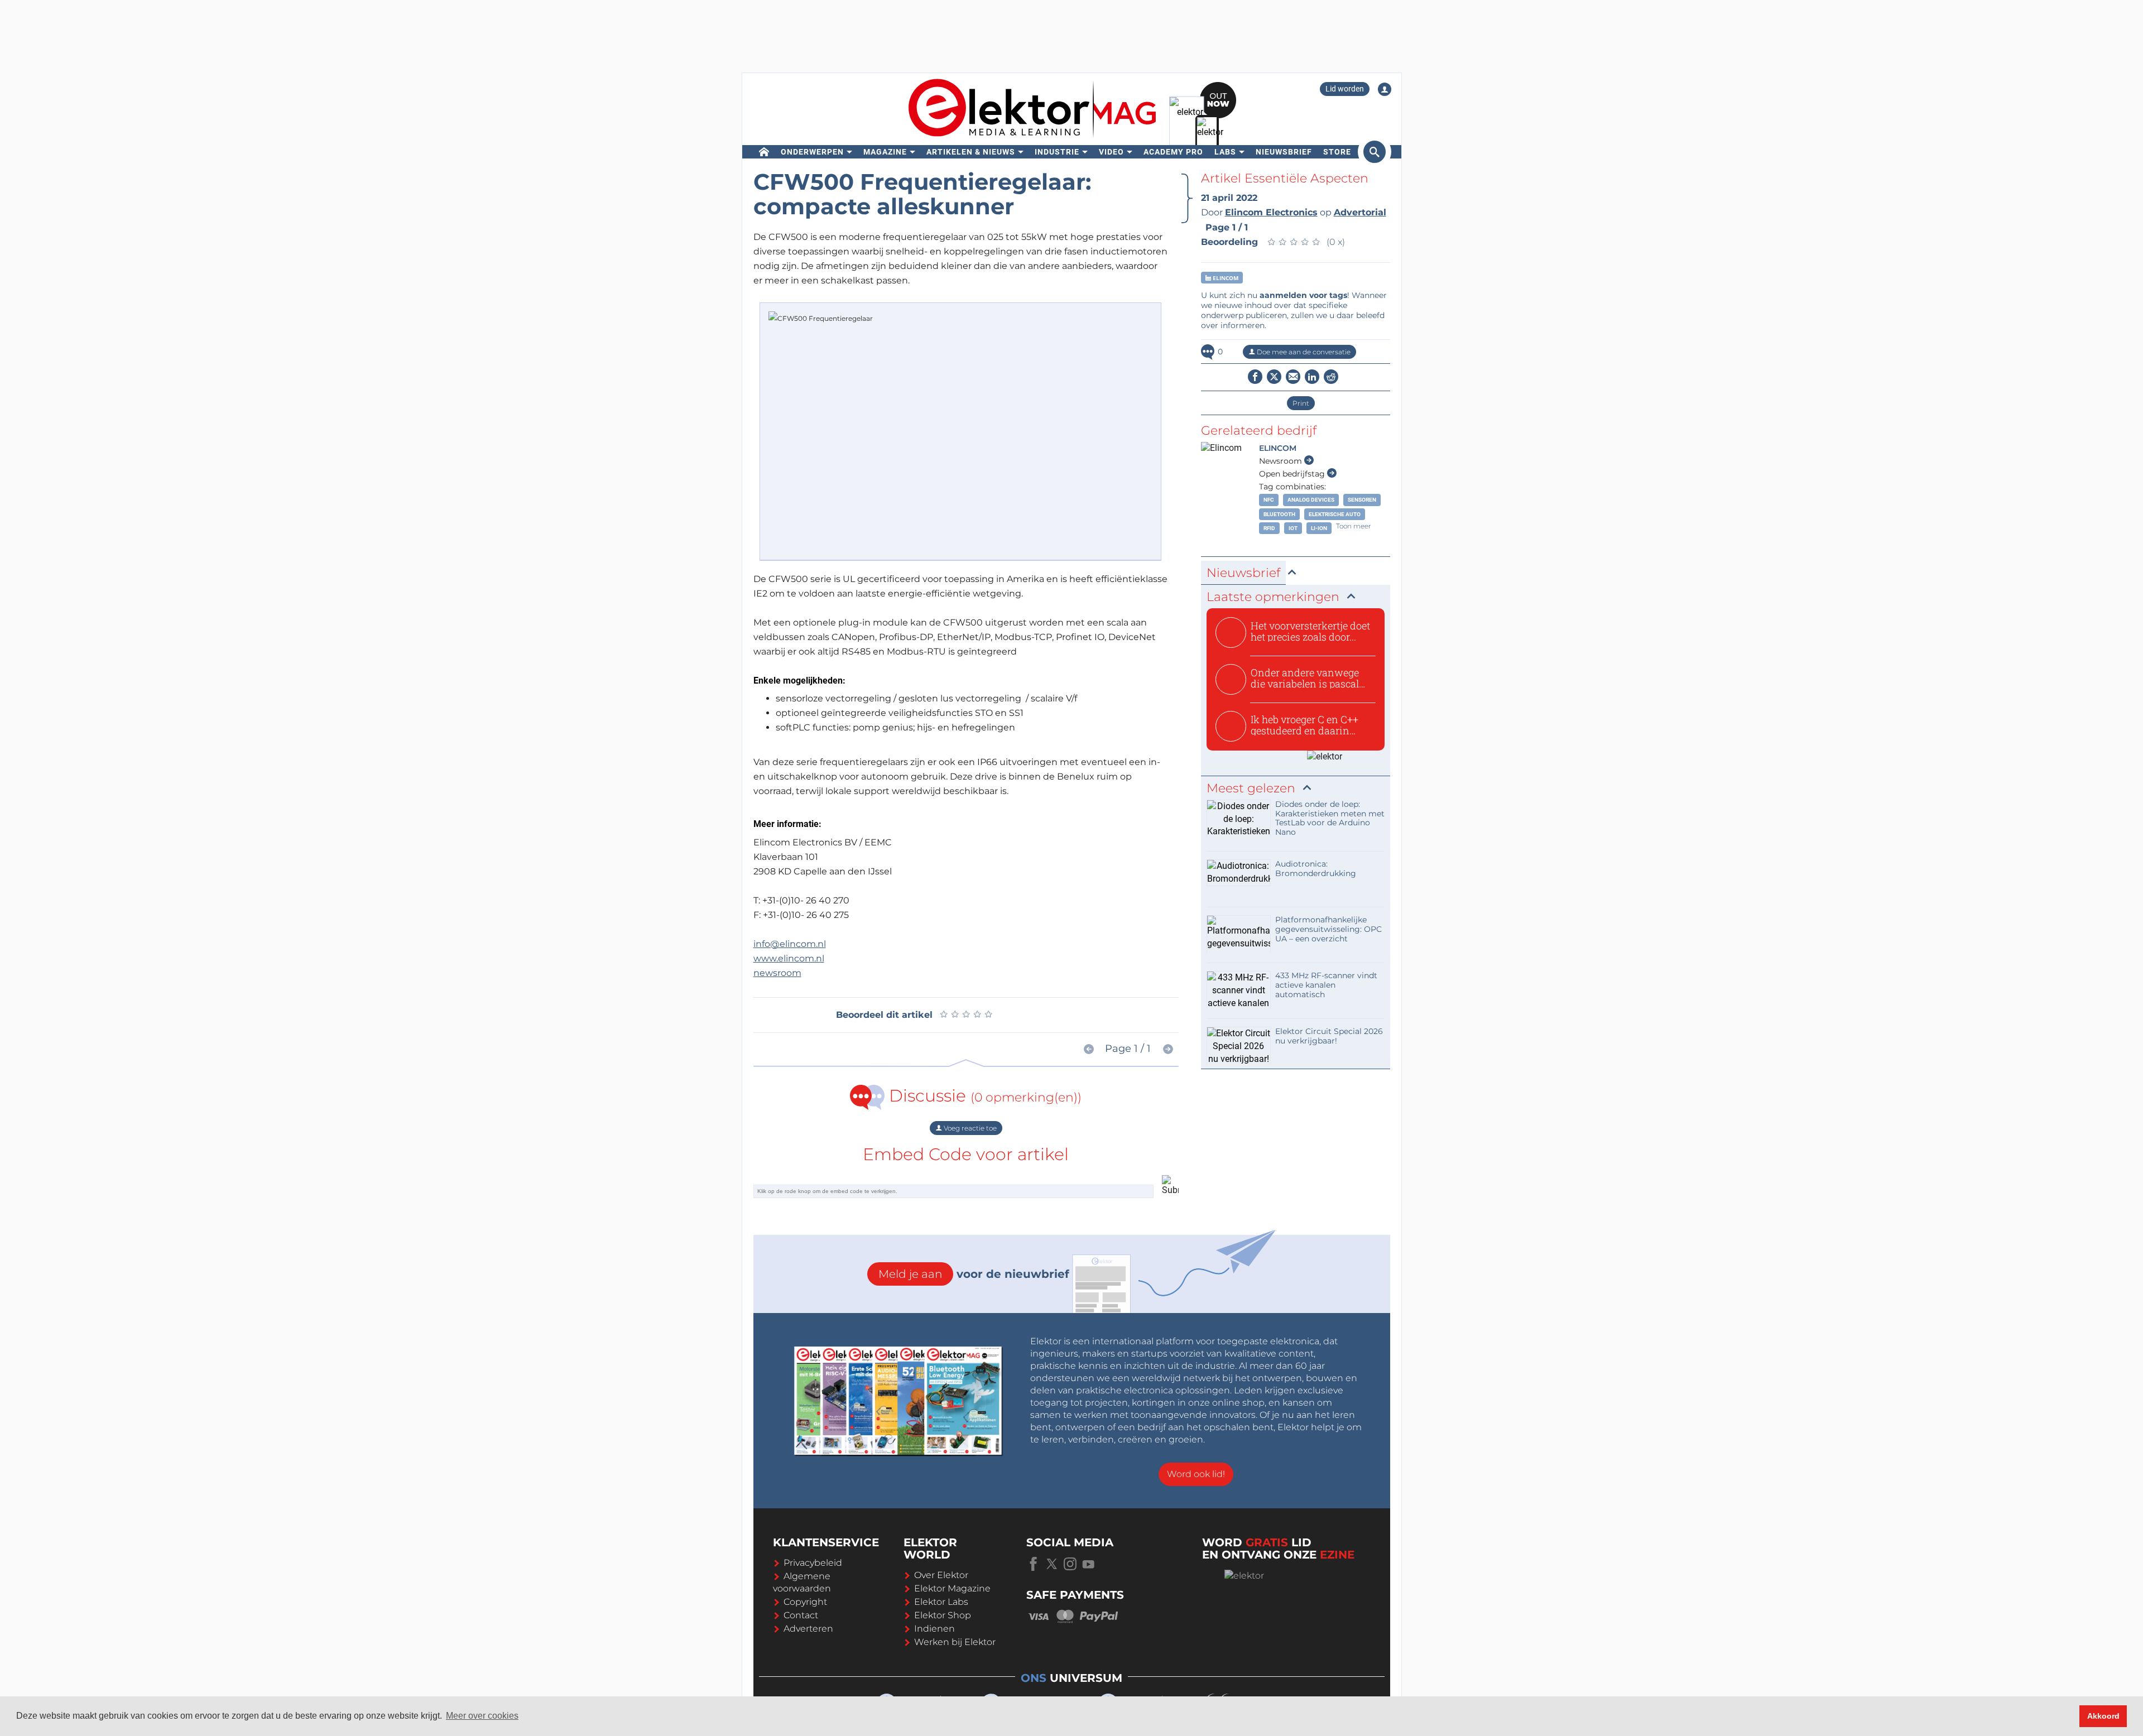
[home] (764, 152)
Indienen (934, 1629)
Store (1337, 152)
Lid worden (1345, 89)
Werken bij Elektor (955, 1642)
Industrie (1057, 152)
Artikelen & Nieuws (971, 152)
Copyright (805, 1602)
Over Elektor (941, 1575)
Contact (801, 1615)
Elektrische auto (1335, 514)
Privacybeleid (813, 1563)
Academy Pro (1173, 152)
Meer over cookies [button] (482, 1716)
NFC (1269, 500)
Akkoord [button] (2103, 1716)
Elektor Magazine (952, 1588)
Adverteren (808, 1629)
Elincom (1225, 278)
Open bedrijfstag (1293, 474)
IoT (1293, 528)
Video (1111, 152)
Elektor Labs (941, 1602)
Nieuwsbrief (1284, 152)
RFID (1269, 528)
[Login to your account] (1385, 89)
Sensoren (1362, 500)
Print (1301, 403)
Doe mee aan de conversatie (1303, 352)
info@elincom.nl (790, 944)
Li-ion (1319, 528)
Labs (1225, 152)
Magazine (885, 152)
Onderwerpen (812, 152)
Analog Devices (1311, 500)
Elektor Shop (943, 1615)
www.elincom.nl (789, 958)
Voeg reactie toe (969, 1128)
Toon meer (1354, 526)
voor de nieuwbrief (974, 1274)
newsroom (777, 973)
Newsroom (1282, 461)
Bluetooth (1279, 514)
